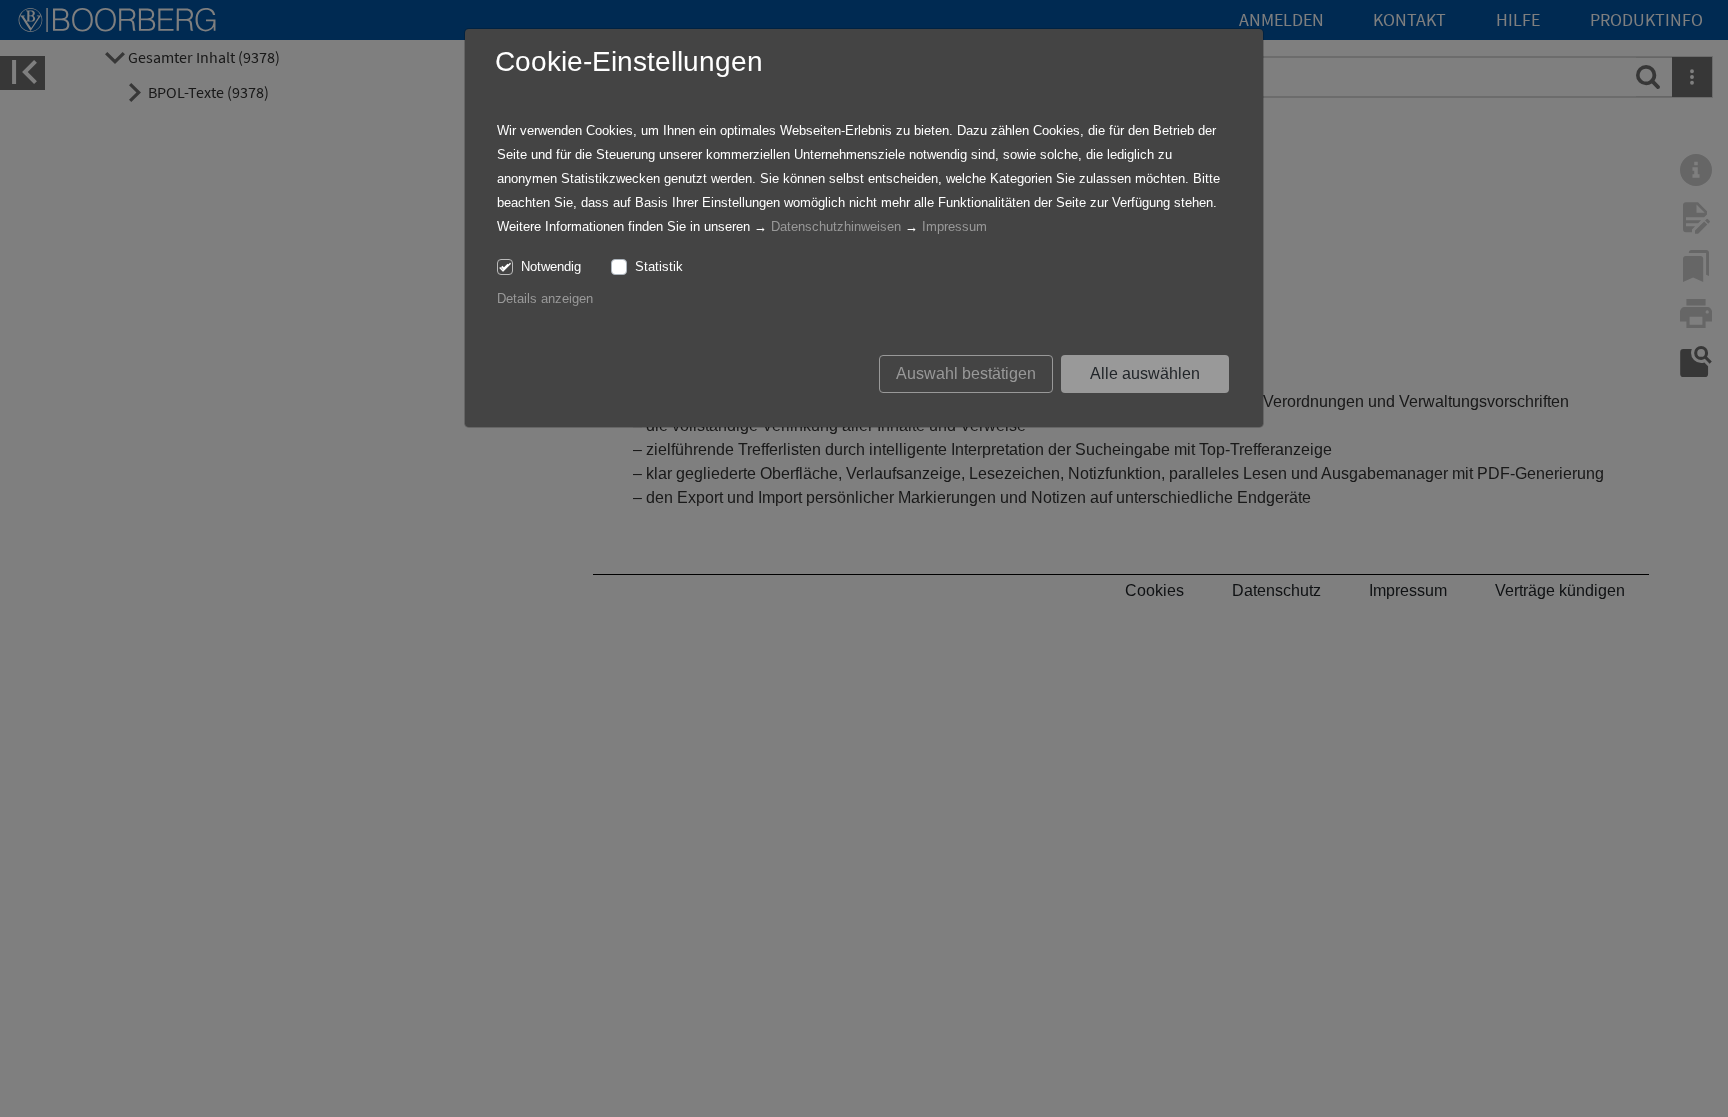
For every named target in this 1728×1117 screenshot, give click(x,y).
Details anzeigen (545, 298)
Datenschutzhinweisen (836, 226)
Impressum (954, 226)
